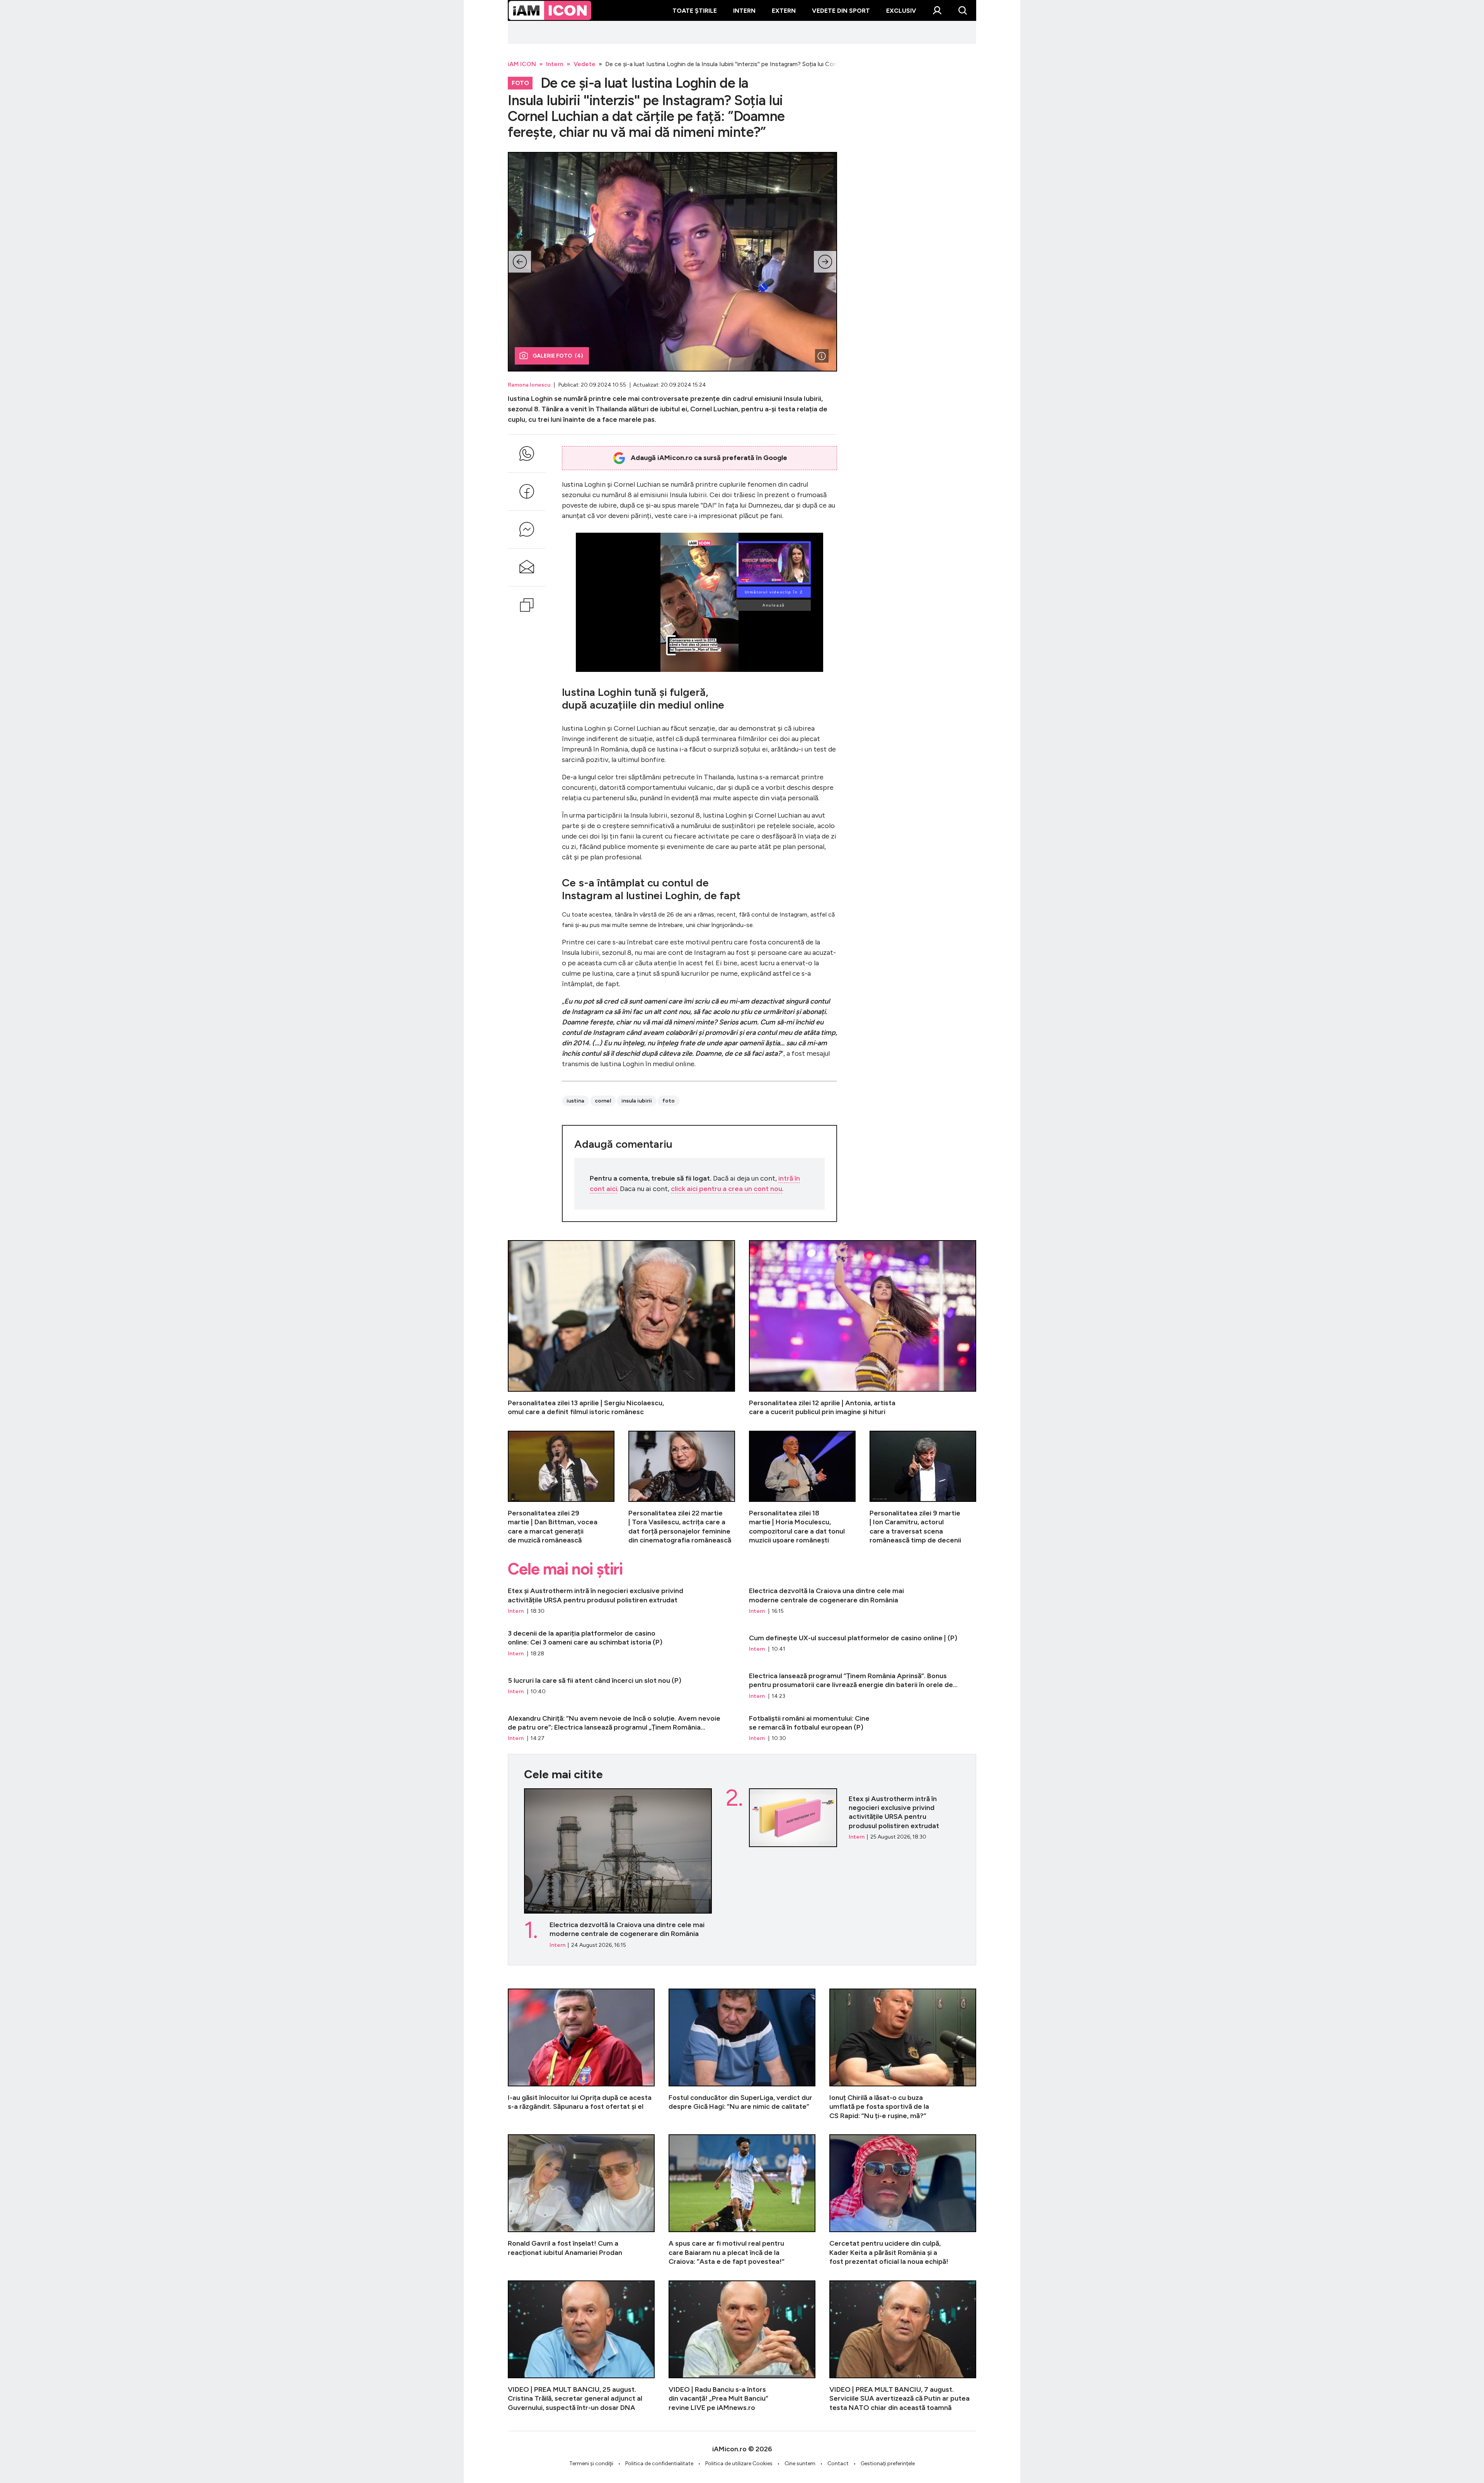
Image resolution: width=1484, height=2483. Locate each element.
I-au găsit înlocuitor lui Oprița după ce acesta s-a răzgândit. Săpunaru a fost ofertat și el (581, 2054)
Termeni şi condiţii (591, 2463)
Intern (744, 11)
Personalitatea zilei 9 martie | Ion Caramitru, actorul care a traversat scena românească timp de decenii (923, 1488)
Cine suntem (800, 2463)
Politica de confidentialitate (659, 2463)
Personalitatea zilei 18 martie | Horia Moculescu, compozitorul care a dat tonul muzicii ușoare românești (802, 1488)
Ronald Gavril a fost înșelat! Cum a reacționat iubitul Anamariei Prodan (581, 2200)
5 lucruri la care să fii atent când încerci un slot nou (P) (621, 1686)
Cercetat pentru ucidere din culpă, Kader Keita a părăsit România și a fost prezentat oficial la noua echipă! (903, 2200)
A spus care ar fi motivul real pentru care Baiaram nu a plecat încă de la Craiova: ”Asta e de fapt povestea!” (742, 2200)
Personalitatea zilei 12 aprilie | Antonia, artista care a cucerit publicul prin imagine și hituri (863, 1328)
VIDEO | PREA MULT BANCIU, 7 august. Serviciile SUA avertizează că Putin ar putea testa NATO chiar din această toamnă (903, 2346)
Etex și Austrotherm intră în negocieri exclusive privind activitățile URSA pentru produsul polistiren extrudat (621, 1601)
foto (669, 1101)
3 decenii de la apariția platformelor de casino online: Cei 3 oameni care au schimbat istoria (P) (621, 1643)
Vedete (585, 64)
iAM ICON (522, 64)
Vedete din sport (841, 11)
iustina (575, 1101)
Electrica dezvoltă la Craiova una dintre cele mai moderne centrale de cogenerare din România (863, 1601)
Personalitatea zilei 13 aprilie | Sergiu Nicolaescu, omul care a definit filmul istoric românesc (621, 1328)
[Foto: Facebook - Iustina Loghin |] (822, 356)
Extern (784, 11)
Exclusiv (901, 11)
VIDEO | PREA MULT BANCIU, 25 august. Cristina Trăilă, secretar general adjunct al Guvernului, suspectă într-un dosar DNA (581, 2346)
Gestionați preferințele (888, 2463)
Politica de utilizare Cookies (739, 2463)
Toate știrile (695, 11)
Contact (838, 2463)
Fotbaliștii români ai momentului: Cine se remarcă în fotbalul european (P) (863, 1728)
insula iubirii (637, 1101)
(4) (558, 356)
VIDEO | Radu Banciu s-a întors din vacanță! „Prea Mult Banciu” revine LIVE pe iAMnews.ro (742, 2346)
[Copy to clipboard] (527, 605)
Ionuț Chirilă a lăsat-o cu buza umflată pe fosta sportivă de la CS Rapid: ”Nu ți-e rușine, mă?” (903, 2054)
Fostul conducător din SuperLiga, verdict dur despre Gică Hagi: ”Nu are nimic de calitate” (742, 2054)
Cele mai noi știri (565, 1569)
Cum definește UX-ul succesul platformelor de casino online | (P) (863, 1643)
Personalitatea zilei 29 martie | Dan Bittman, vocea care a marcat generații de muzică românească (561, 1488)
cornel (603, 1101)
